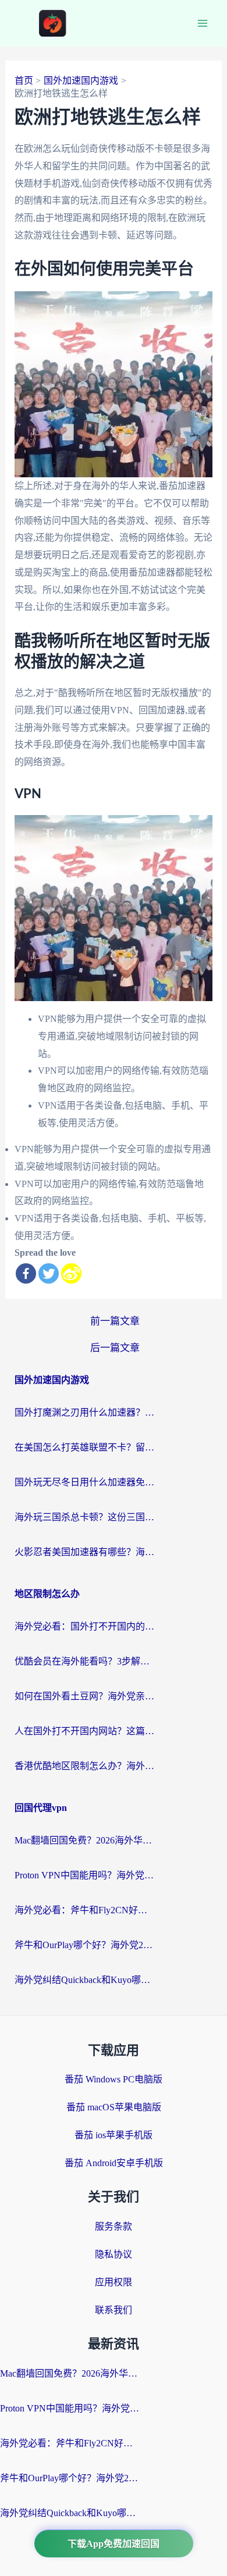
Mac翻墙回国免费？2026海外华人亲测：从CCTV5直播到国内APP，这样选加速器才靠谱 (84, 1840)
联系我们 (114, 2310)
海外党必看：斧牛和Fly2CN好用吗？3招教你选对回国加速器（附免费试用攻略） (84, 1910)
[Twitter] (49, 1273)
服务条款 (114, 2226)
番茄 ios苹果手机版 (114, 2135)
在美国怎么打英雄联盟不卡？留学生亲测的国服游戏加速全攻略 (84, 1447)
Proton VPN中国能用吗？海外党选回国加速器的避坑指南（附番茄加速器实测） (84, 1875)
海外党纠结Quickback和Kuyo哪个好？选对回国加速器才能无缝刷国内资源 (84, 1980)
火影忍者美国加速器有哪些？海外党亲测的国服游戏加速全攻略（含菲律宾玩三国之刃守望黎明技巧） (84, 1552)
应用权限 (114, 2282)
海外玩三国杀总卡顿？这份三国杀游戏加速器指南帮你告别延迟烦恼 (84, 1517)
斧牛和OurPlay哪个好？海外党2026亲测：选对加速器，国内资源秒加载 (84, 1945)
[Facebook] (26, 1273)
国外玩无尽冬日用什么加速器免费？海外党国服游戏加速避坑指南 (84, 1482)
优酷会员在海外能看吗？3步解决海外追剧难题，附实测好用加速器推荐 (84, 1661)
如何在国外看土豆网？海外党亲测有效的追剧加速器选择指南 (84, 1696)
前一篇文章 (115, 1321)
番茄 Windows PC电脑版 (114, 2079)
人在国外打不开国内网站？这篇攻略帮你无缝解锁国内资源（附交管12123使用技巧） (84, 1731)
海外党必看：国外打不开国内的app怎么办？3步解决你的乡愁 (84, 1626)
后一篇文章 (115, 1348)
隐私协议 (114, 2254)
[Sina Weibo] (71, 1273)
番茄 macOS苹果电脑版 (114, 2107)
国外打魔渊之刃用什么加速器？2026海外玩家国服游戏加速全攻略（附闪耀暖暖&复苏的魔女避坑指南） (84, 1412)
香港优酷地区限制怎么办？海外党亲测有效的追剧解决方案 (84, 1766)
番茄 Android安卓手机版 (114, 2163)
